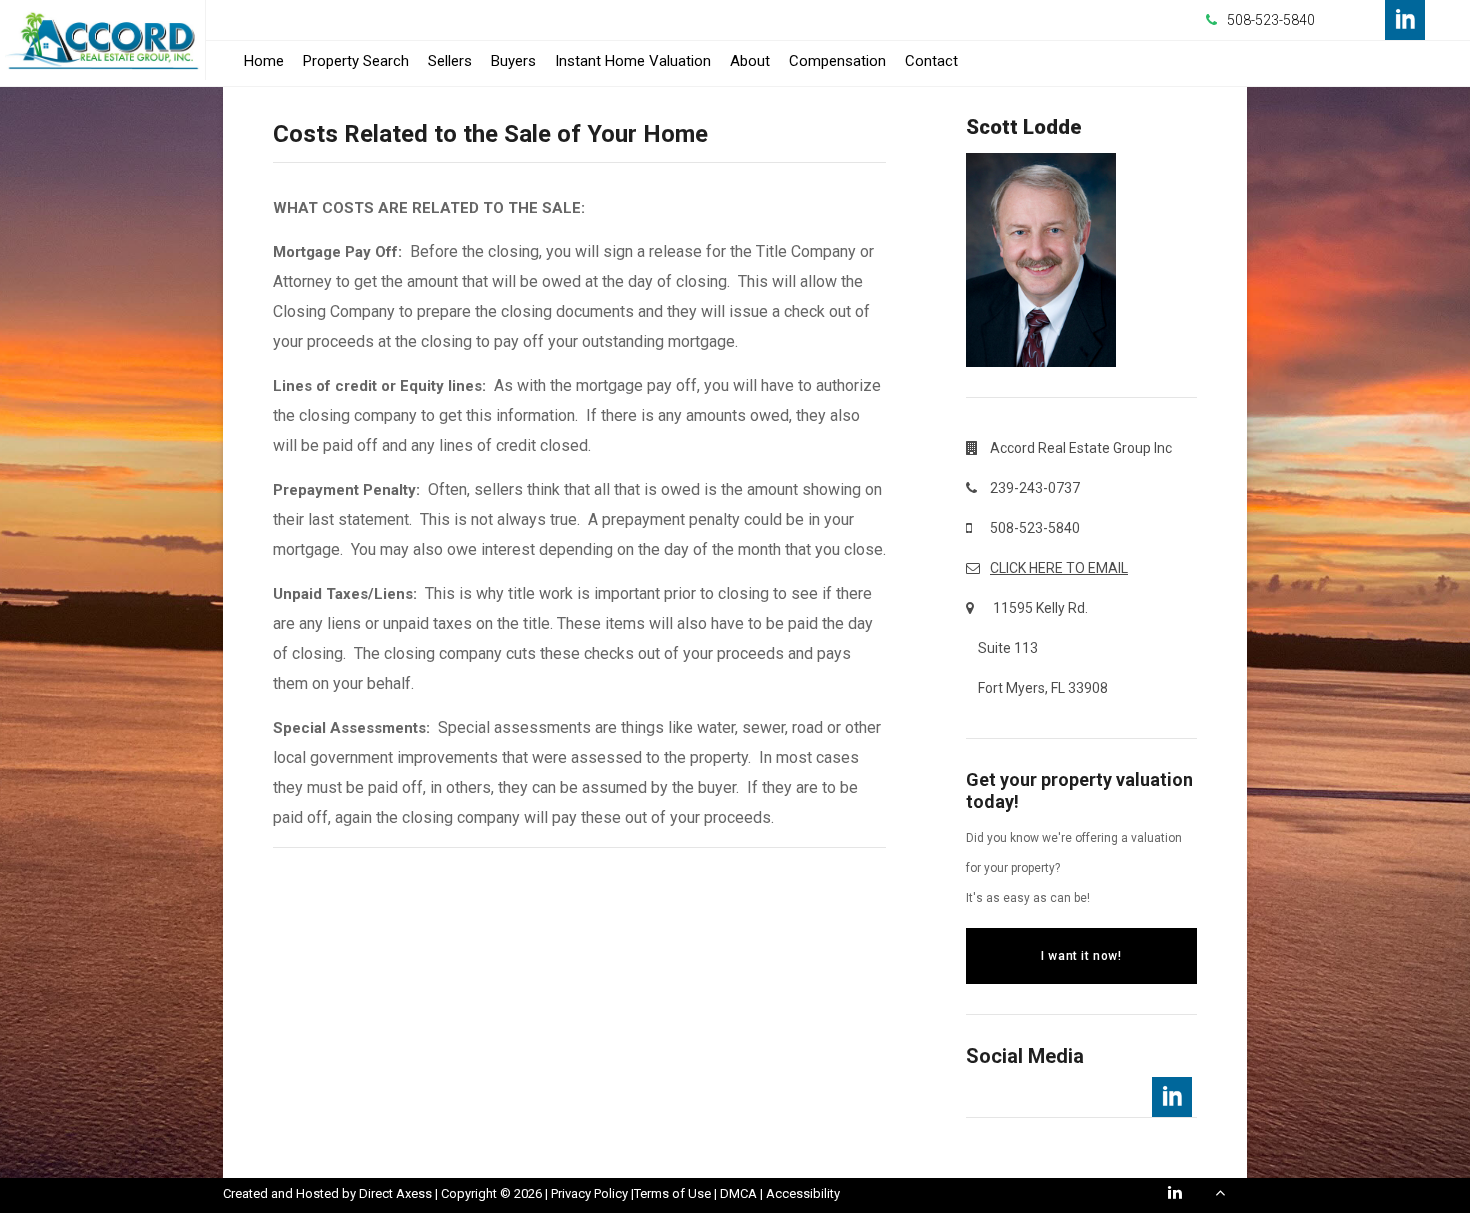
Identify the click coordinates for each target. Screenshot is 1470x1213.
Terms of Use (672, 1193)
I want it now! (1081, 956)
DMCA (738, 1193)
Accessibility (803, 1193)
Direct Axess (395, 1193)
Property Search (356, 61)
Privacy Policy (589, 1193)
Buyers (513, 61)
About (750, 61)
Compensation (837, 61)
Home (264, 61)
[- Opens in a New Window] (1405, 20)
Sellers (450, 61)
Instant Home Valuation (633, 61)
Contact (931, 61)
